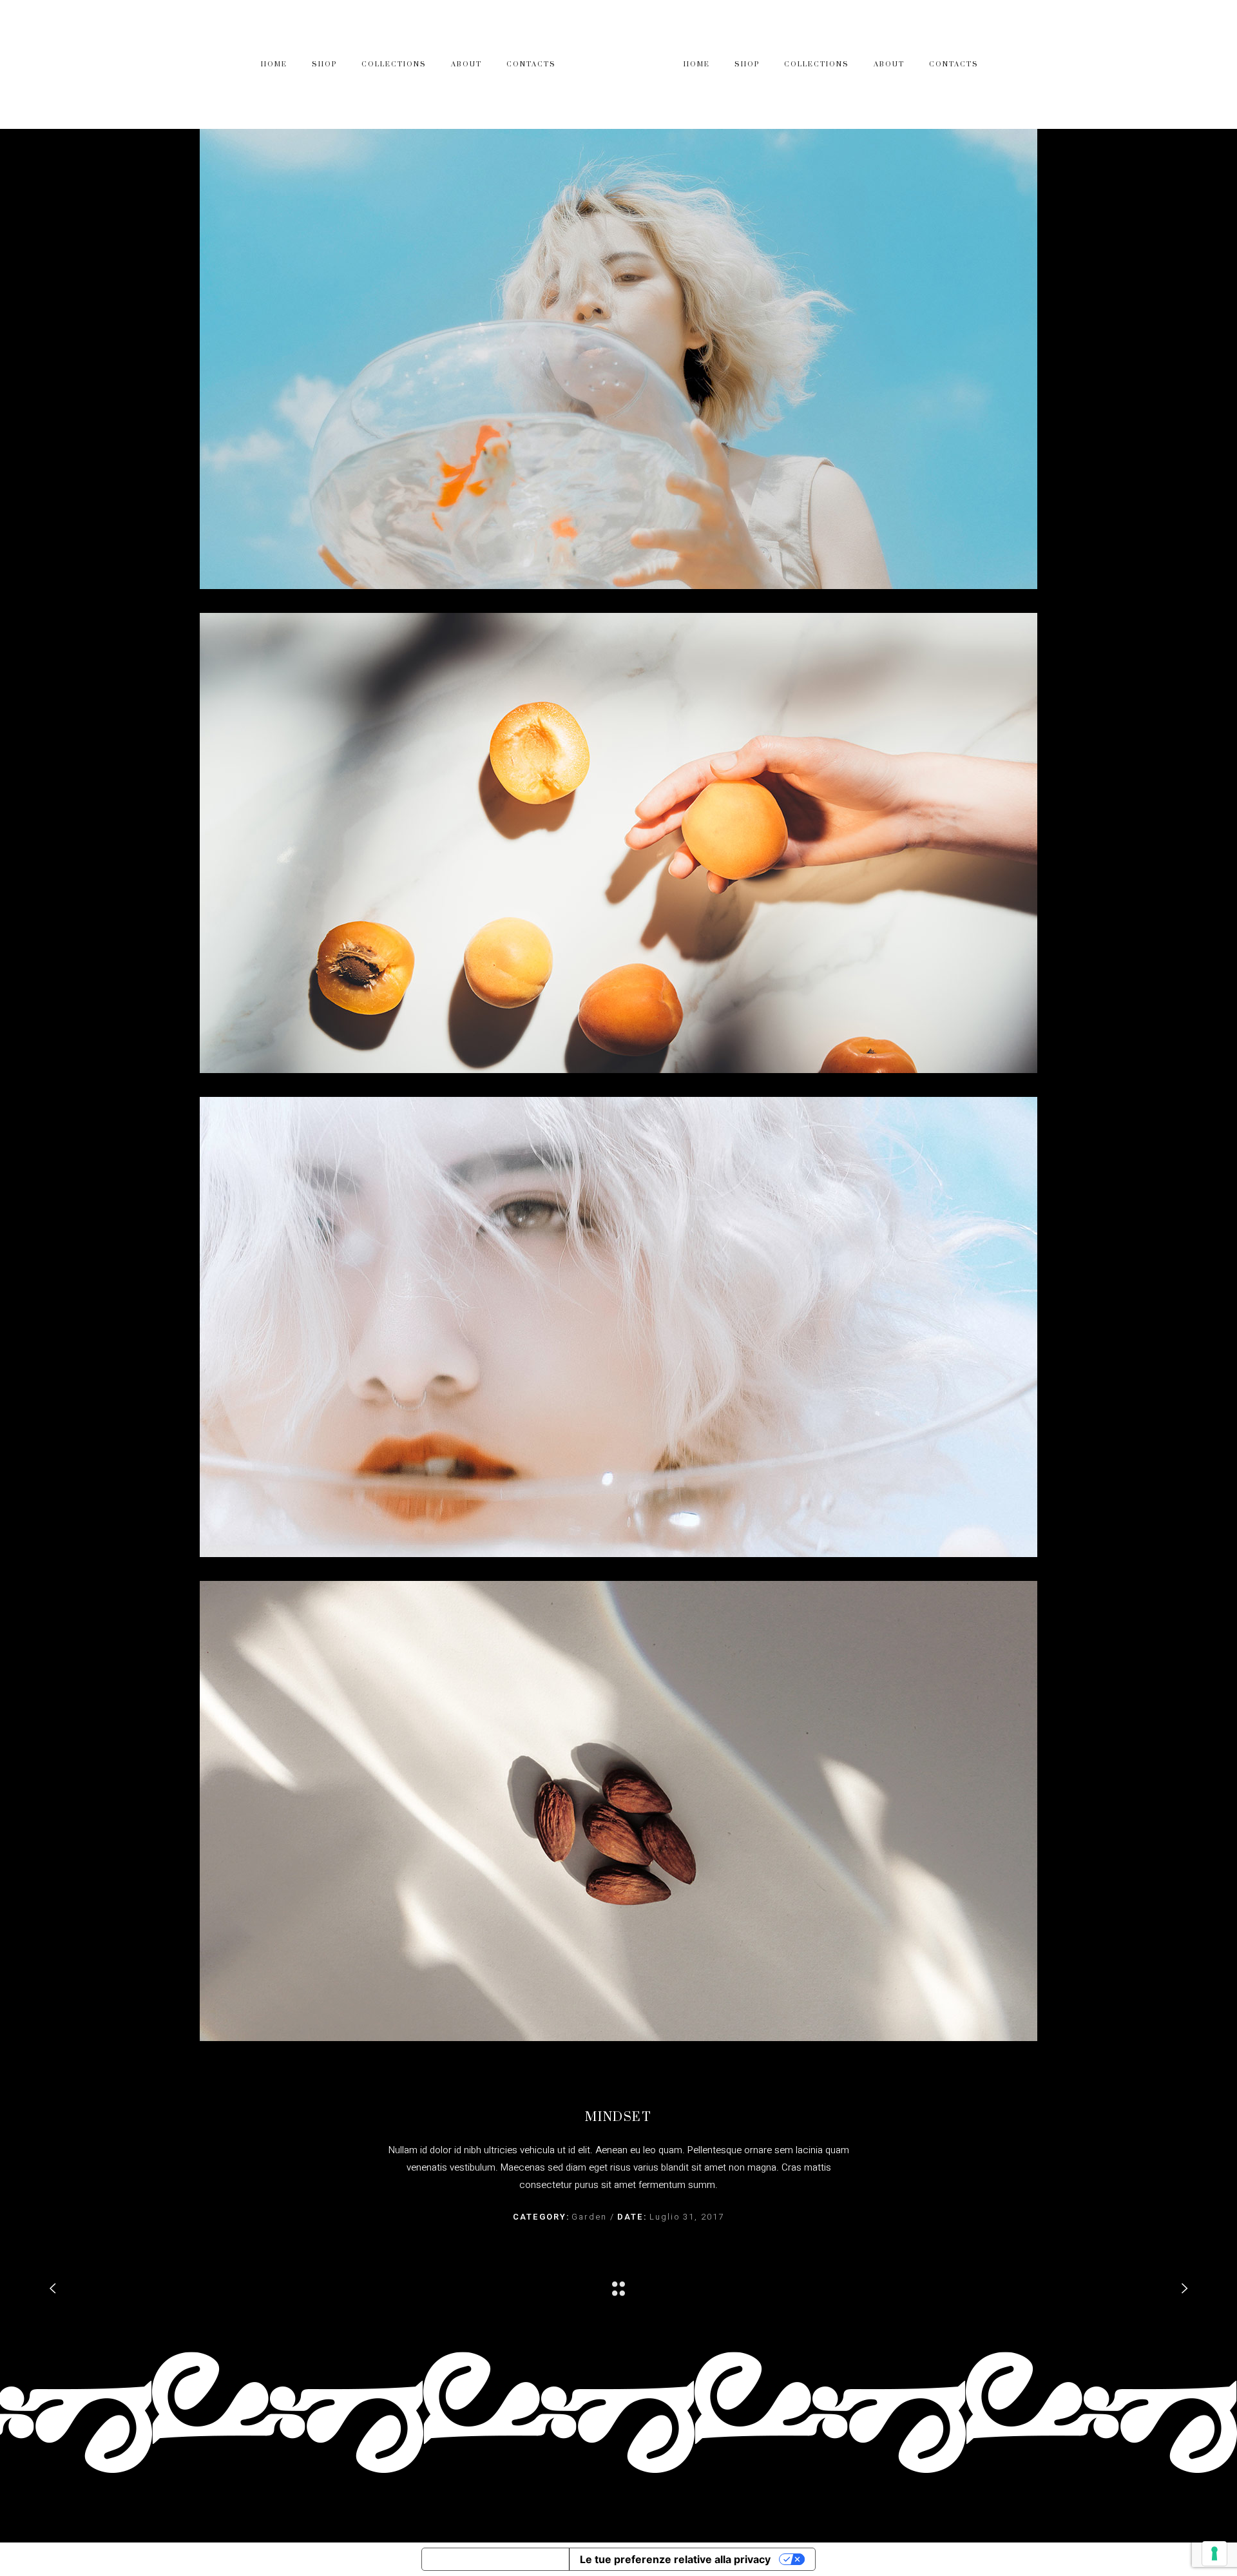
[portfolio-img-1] (618, 359)
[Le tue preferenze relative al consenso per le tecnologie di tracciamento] (1214, 2553)
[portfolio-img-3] (618, 1327)
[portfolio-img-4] (618, 1811)
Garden (591, 2217)
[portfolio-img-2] (618, 843)
